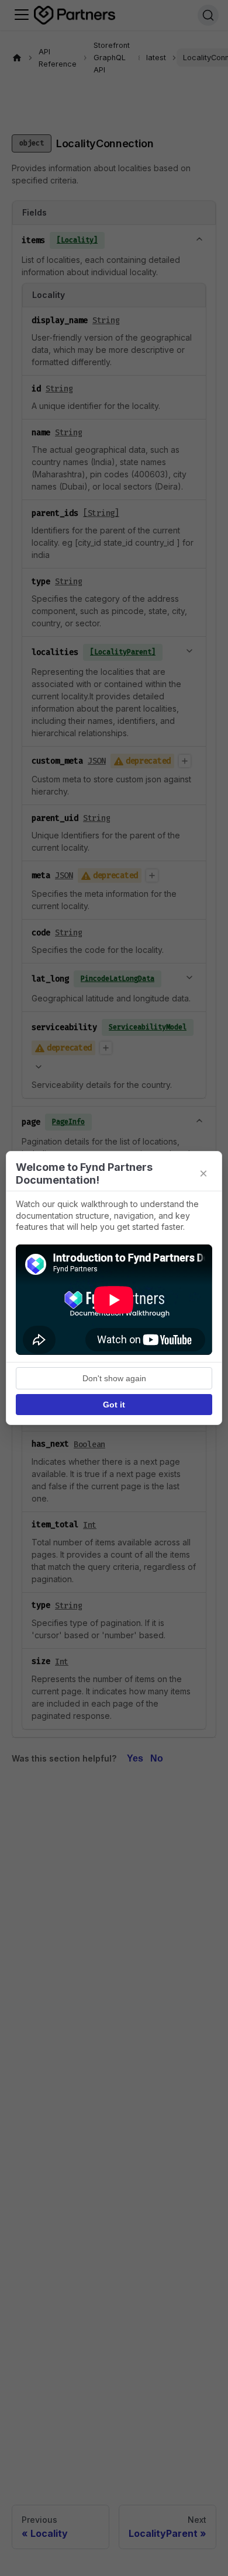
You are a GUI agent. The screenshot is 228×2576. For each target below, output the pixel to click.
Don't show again (114, 1378)
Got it (114, 1405)
